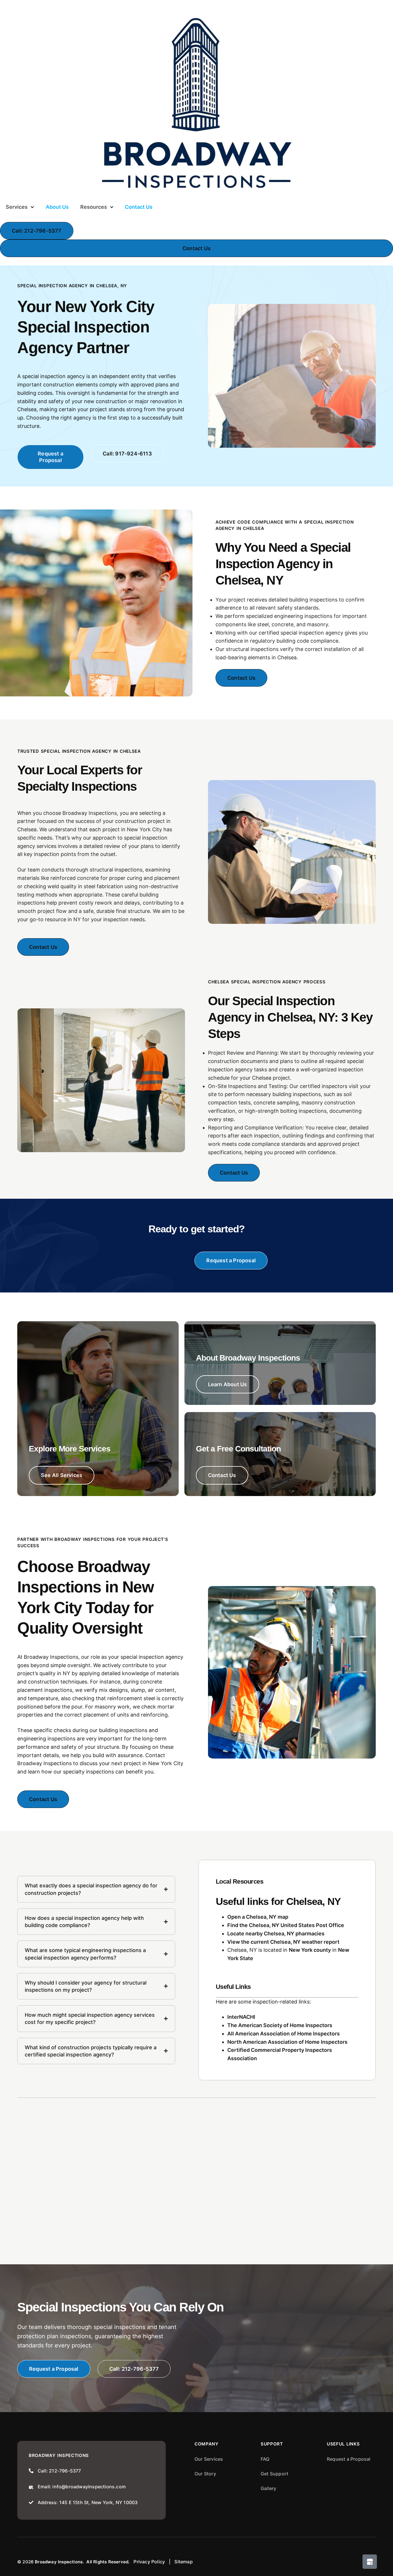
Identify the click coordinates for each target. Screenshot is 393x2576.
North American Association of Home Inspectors (287, 2042)
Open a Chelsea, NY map (258, 1917)
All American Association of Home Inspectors (284, 2034)
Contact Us (139, 207)
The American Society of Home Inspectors (280, 2025)
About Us (57, 207)
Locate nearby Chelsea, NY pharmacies (276, 1934)
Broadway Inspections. (59, 2562)
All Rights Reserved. (108, 2562)
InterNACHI (241, 2017)
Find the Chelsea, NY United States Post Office (286, 1925)
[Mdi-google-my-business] (370, 2562)
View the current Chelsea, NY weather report (283, 1942)
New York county (310, 1950)
